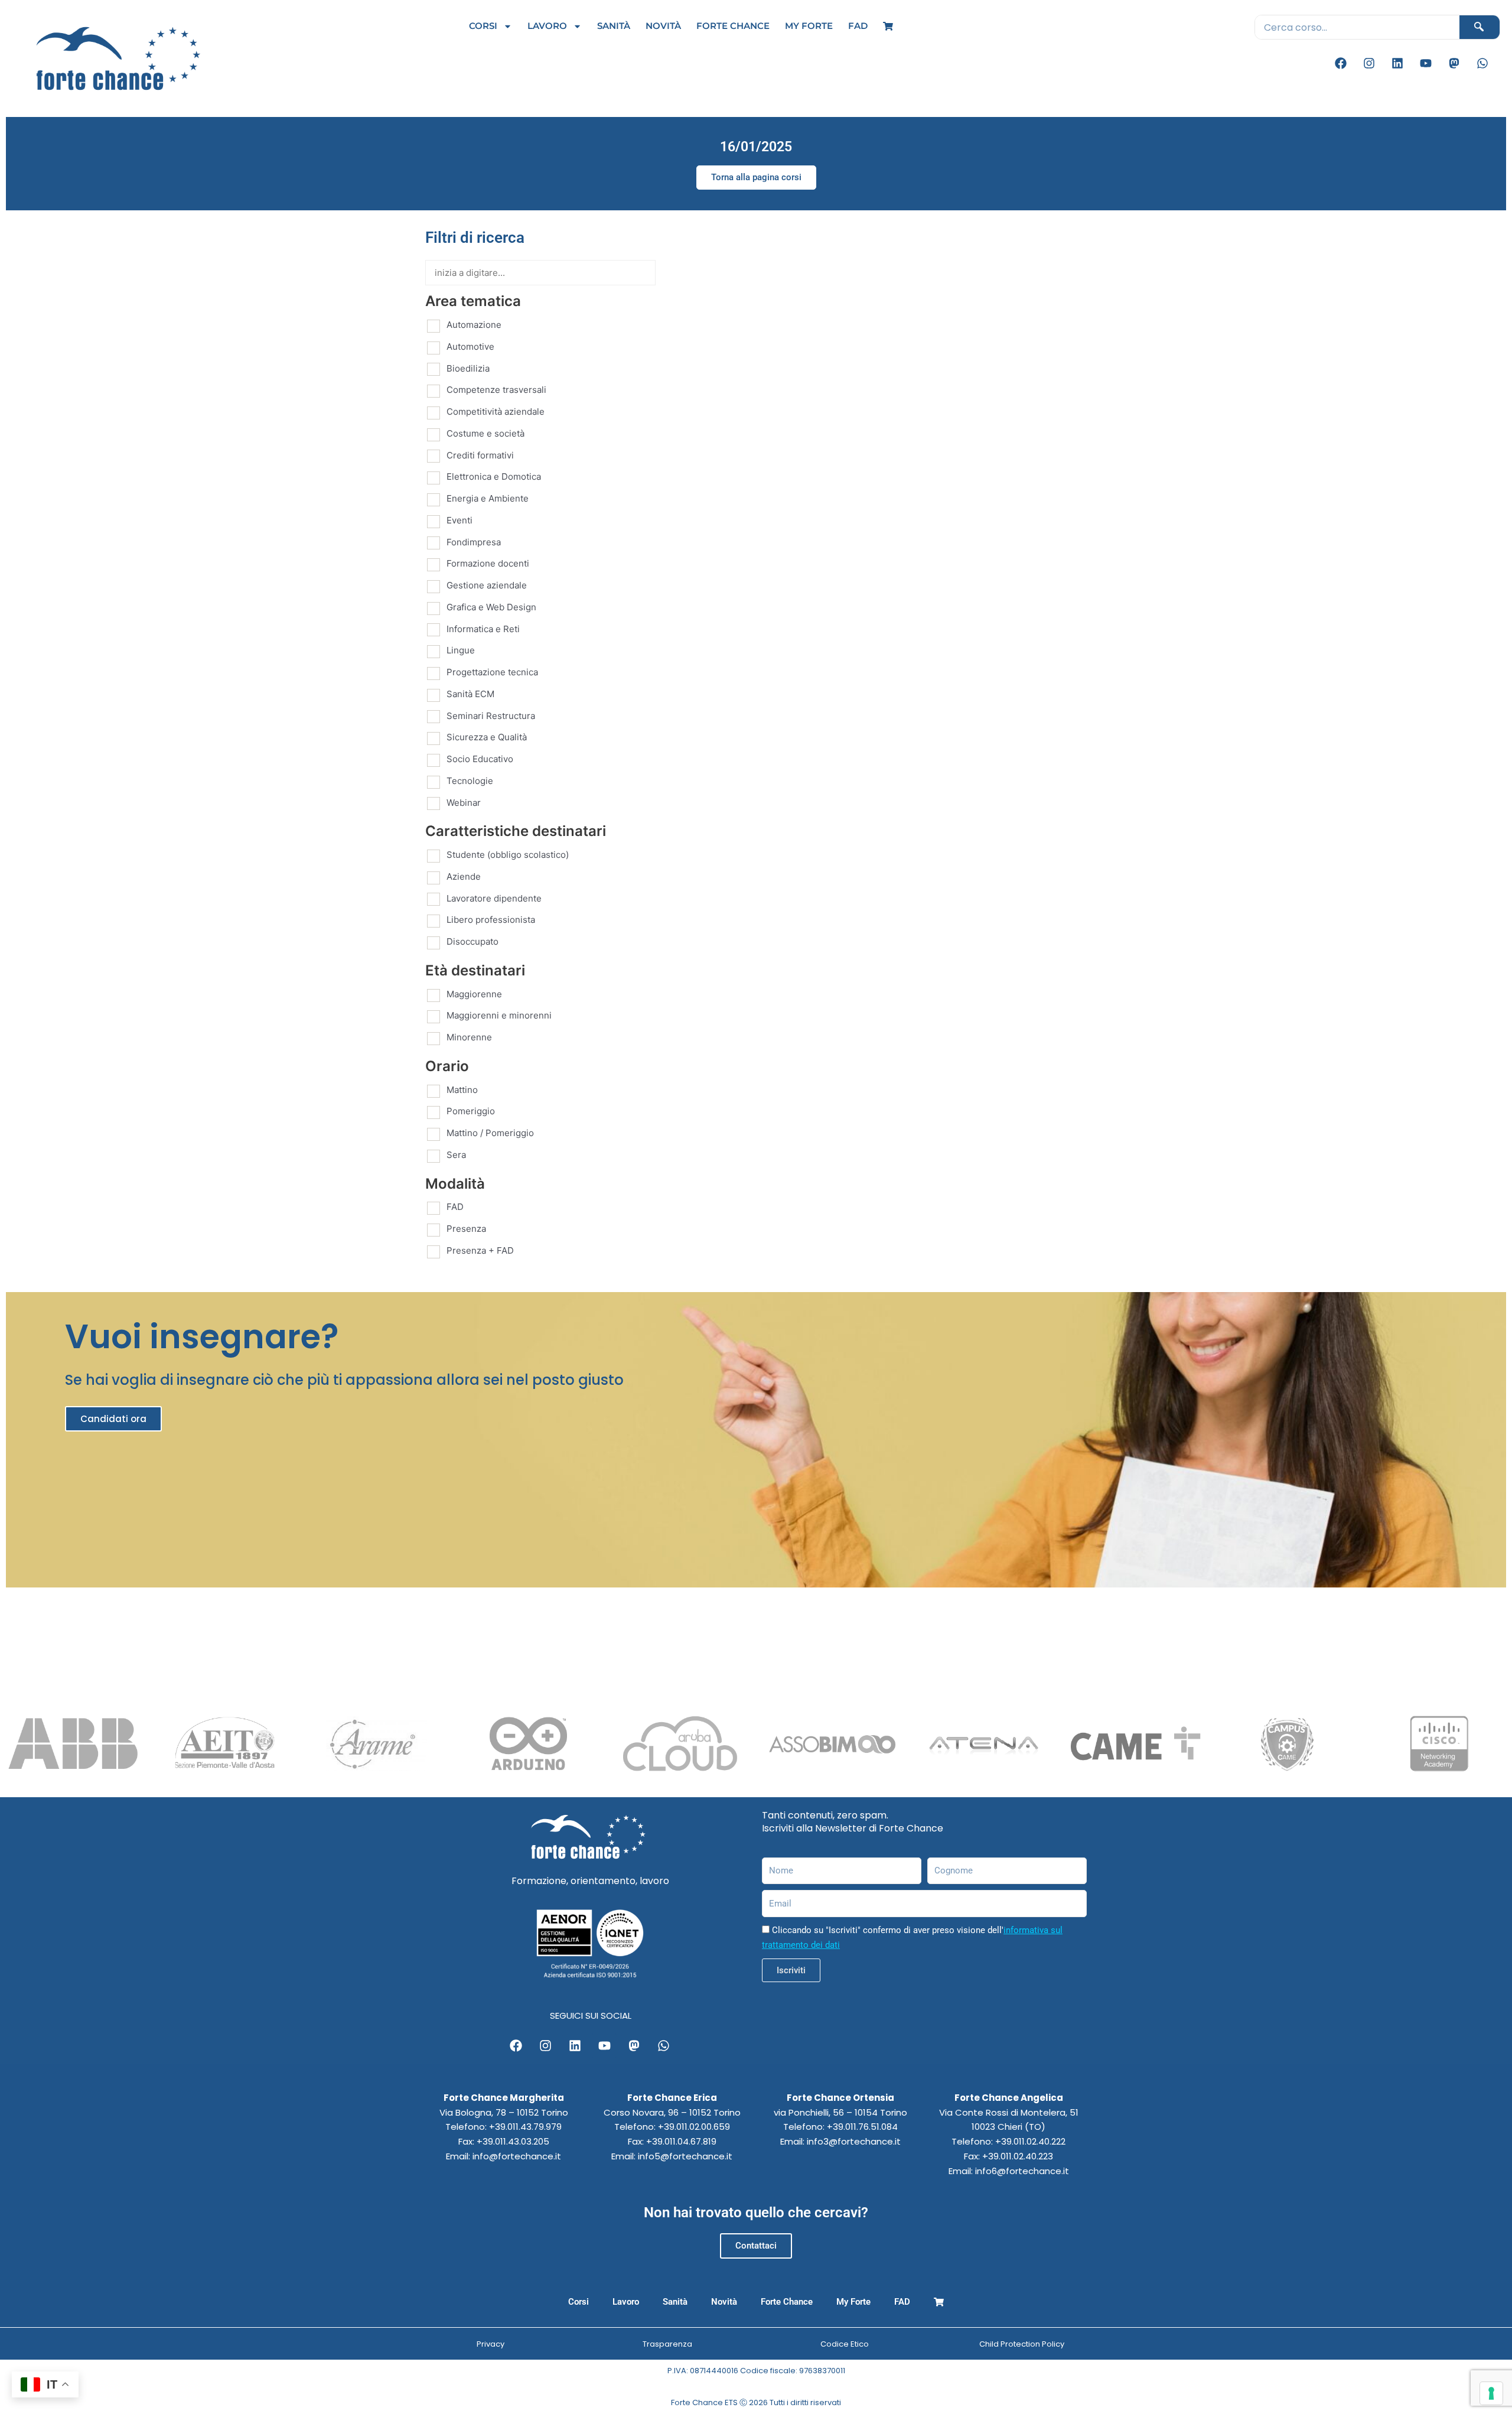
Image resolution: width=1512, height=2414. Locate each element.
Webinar (464, 803)
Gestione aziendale (487, 585)
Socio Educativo (480, 759)
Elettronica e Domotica (494, 476)
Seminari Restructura (491, 716)
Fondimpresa (474, 542)
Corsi (483, 26)
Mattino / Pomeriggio (490, 1133)
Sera (456, 1155)
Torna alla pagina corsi (756, 177)
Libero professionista (491, 920)
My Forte (809, 26)
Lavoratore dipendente (494, 898)
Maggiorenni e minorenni (499, 1015)
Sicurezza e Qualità (487, 737)
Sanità (614, 26)
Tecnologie (470, 781)
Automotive (470, 347)
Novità (663, 26)
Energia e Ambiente (488, 498)
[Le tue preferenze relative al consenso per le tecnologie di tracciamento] (1491, 2393)
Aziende (464, 876)
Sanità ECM (470, 694)
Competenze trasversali (496, 390)
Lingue (461, 650)
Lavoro (547, 26)
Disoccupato (472, 941)
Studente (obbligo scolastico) (508, 855)
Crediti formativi (480, 455)
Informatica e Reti (483, 629)
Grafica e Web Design (491, 607)
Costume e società (485, 433)
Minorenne (469, 1037)
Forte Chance (733, 26)
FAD (858, 26)
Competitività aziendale (496, 411)
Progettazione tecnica (492, 672)
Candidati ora (113, 1419)
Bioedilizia (468, 368)
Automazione (474, 325)
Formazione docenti (488, 563)
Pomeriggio (471, 1111)
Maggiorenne (474, 994)
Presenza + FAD (480, 1250)
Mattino (462, 1090)
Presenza (466, 1229)
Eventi (460, 520)
